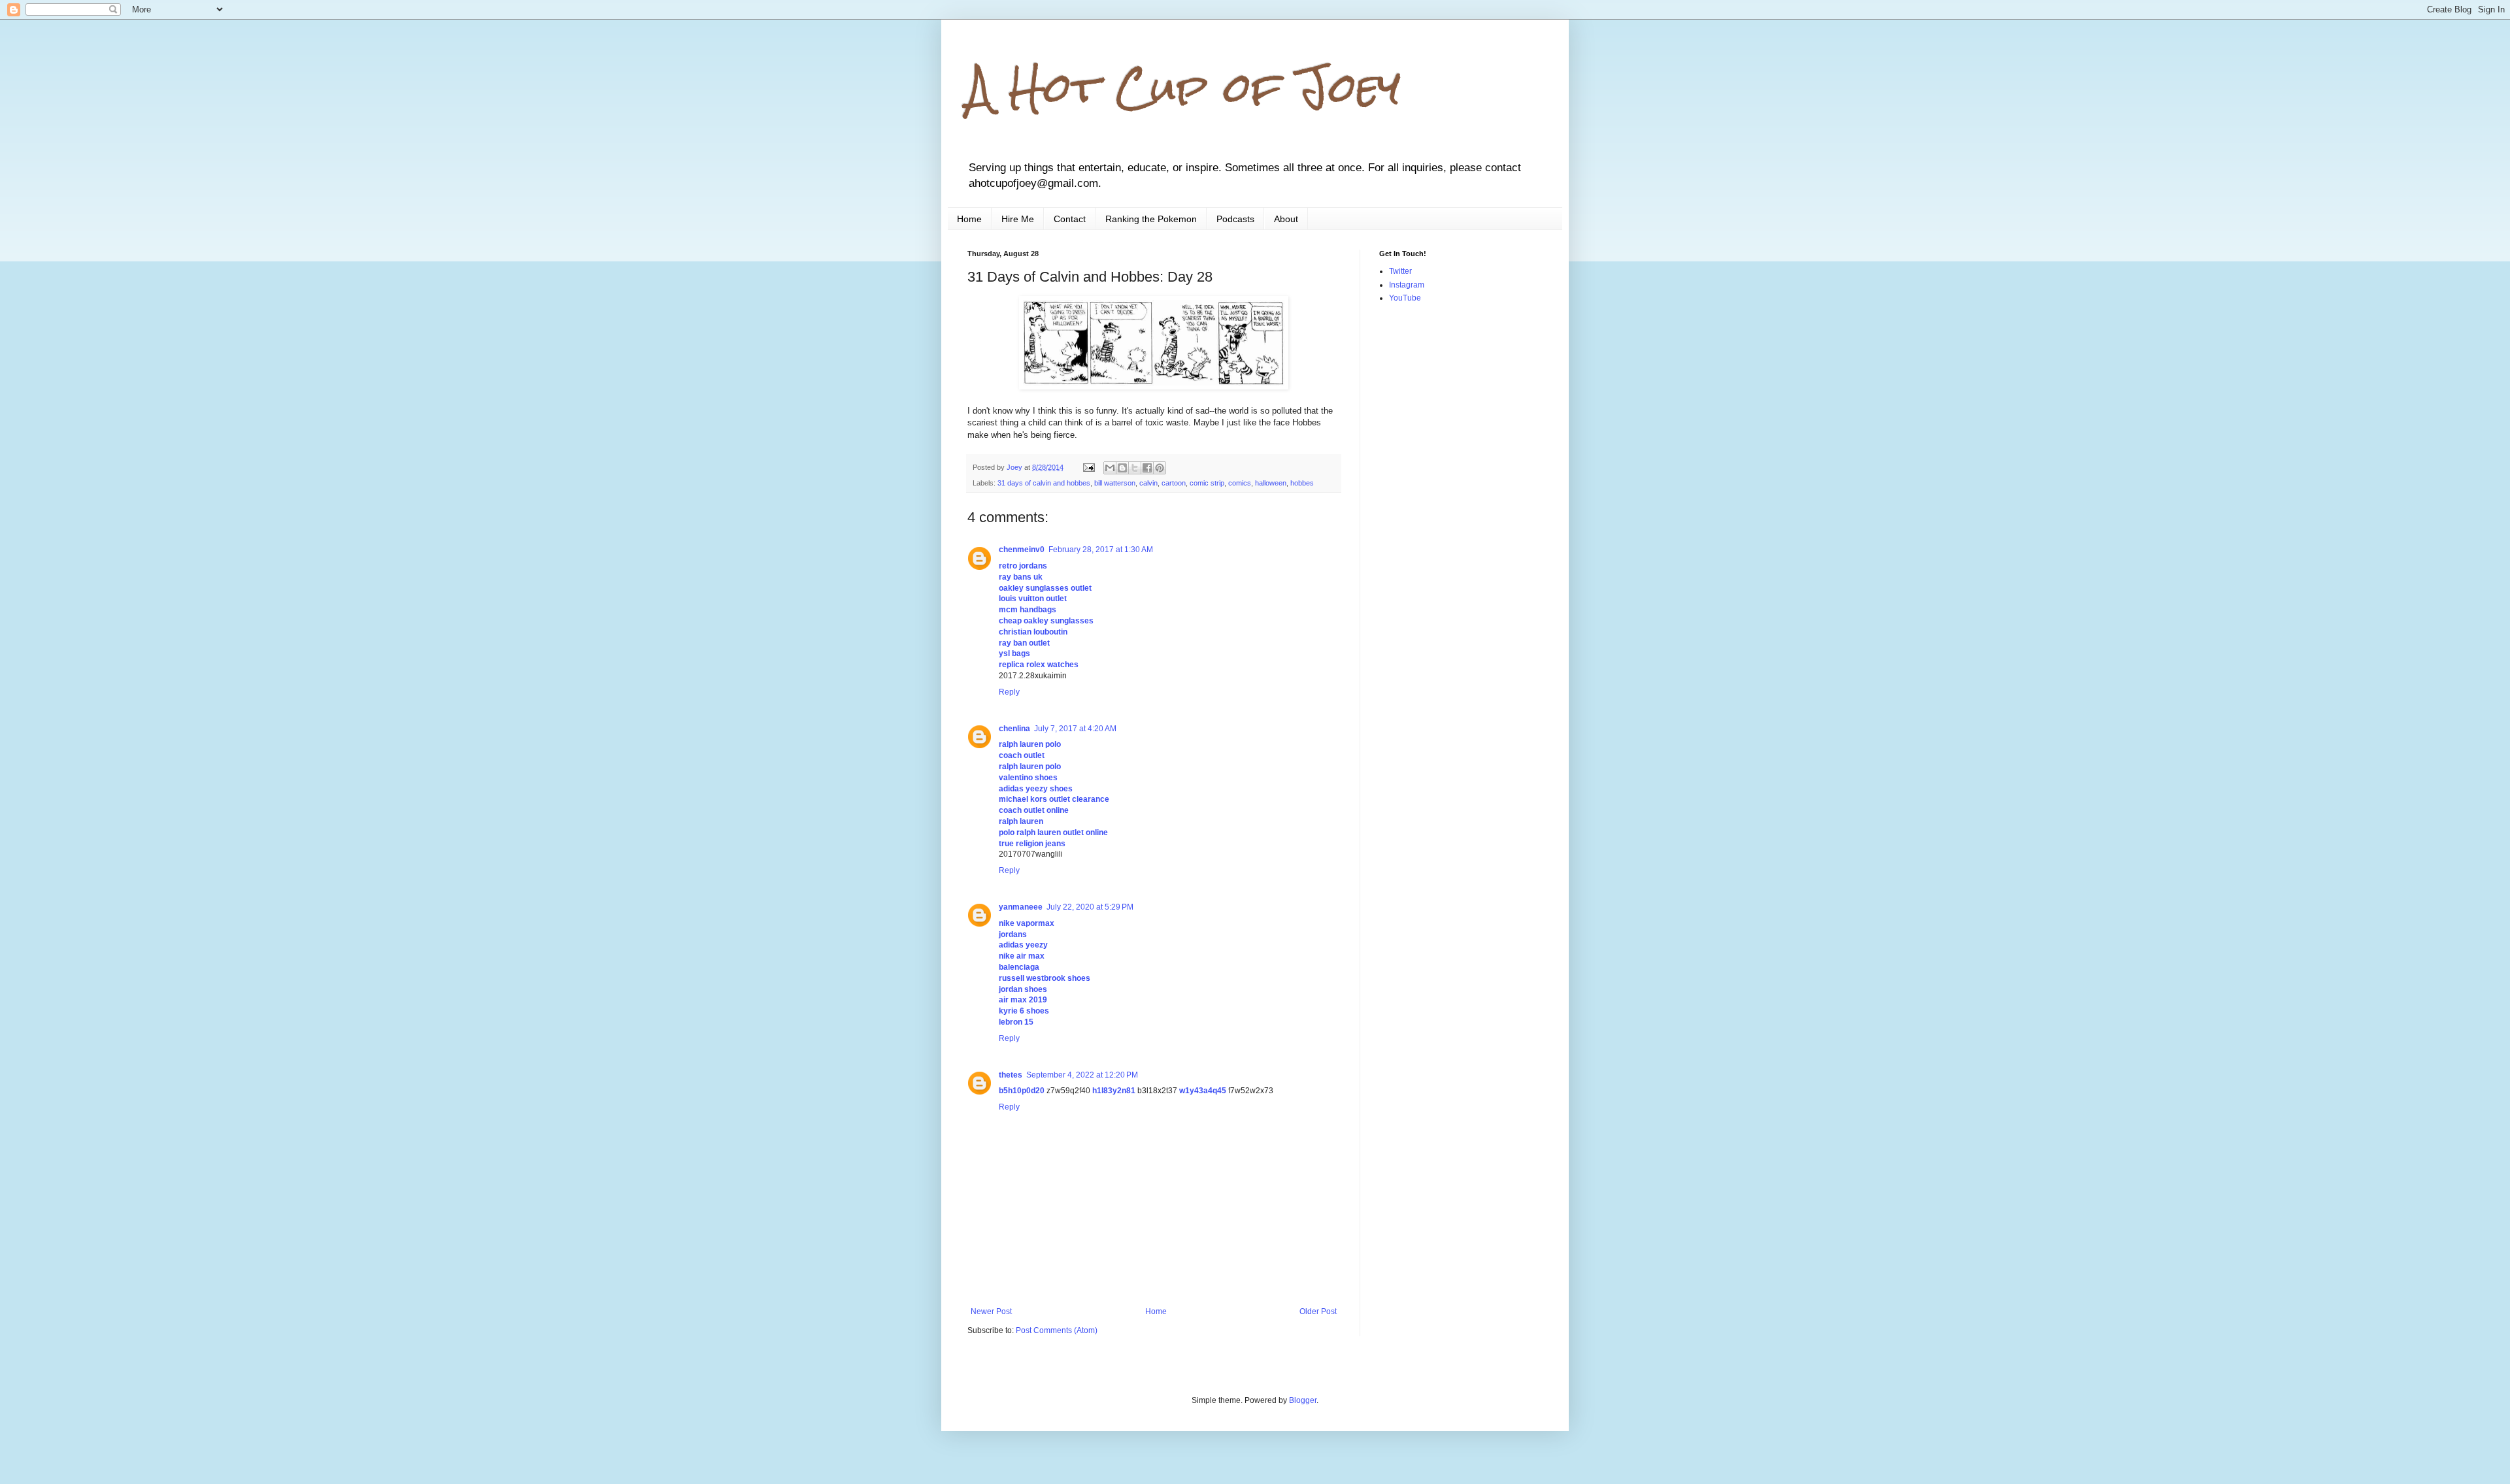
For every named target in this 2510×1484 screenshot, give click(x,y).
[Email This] (1110, 468)
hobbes (1302, 483)
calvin (1148, 483)
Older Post (1318, 1311)
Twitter (1400, 271)
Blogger (1303, 1400)
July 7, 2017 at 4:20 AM (1075, 729)
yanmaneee (1021, 907)
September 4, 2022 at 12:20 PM (1082, 1075)
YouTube (1405, 298)
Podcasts (1235, 219)
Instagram (1407, 285)
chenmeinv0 (1022, 550)
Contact (1070, 219)
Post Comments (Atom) (1057, 1330)
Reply (1009, 692)
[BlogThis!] (1122, 468)
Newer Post (991, 1311)
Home (969, 219)
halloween (1271, 483)
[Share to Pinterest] (1160, 468)
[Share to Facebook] (1147, 468)
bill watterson (1115, 483)
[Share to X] (1135, 468)
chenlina (1014, 729)
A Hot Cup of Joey (1184, 87)
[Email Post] (1088, 467)
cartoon (1174, 483)
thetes (1011, 1075)
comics (1240, 483)
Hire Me (1018, 219)
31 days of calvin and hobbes (1044, 483)
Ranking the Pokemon (1151, 219)
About (1286, 219)
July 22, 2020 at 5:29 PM (1090, 907)
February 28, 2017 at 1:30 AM (1101, 550)
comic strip (1207, 483)
